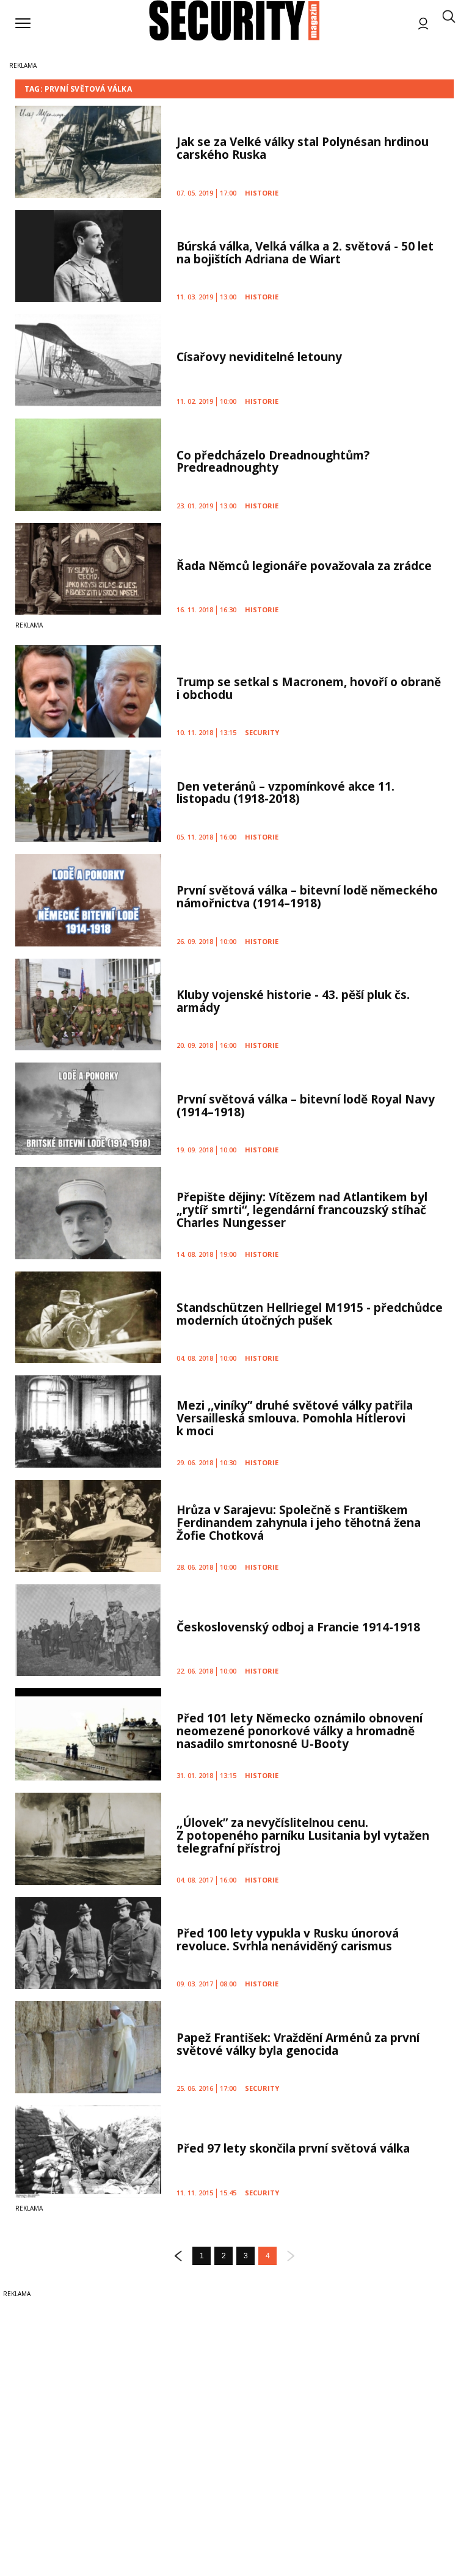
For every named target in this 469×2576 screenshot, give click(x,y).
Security (262, 732)
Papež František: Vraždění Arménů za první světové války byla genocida (298, 2044)
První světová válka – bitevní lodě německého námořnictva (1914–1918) (307, 897)
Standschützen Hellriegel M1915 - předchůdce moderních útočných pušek (310, 1314)
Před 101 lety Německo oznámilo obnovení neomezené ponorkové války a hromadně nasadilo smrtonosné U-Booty (300, 1731)
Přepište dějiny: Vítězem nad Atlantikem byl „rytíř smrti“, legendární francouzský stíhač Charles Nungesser (302, 1210)
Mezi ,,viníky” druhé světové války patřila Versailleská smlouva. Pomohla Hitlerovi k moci (295, 1418)
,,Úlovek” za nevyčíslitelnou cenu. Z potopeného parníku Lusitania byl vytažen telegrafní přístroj (303, 1835)
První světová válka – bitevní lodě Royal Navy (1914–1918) (306, 1106)
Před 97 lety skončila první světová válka (293, 2148)
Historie (262, 193)
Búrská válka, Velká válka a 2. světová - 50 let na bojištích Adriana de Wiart (305, 253)
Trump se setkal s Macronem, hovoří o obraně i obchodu (309, 688)
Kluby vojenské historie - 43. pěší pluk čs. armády (293, 1001)
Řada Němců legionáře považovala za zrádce (304, 566)
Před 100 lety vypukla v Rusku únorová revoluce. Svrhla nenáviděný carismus (288, 1940)
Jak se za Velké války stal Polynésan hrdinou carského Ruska (303, 148)
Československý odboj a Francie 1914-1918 (298, 1627)
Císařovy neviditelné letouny (259, 357)
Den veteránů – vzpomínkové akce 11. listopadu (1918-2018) (285, 793)
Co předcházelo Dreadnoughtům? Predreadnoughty (273, 462)
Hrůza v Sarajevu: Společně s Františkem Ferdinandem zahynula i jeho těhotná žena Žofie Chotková (299, 1523)
